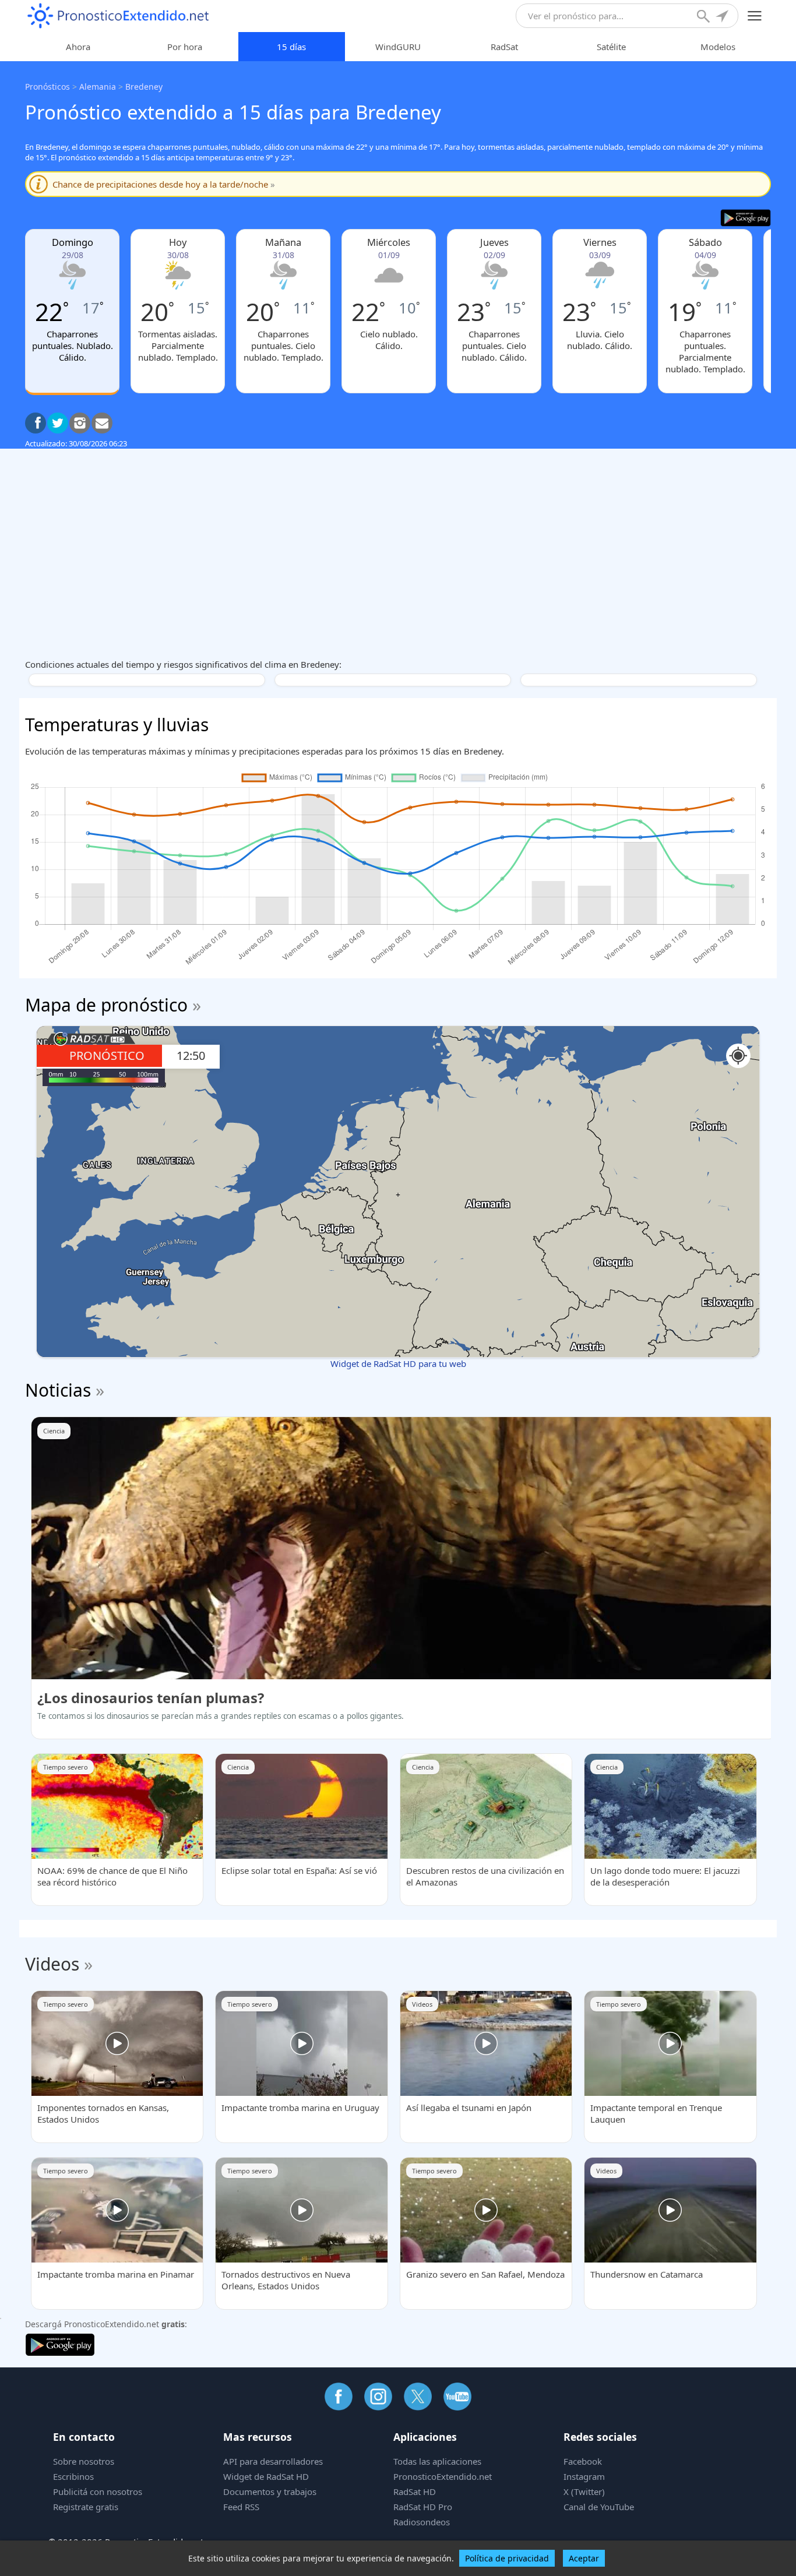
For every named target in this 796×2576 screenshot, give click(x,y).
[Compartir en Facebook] (36, 423)
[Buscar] (705, 17)
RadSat (504, 47)
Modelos (718, 47)
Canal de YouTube (599, 2507)
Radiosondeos (422, 2522)
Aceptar (584, 2558)
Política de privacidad (507, 2558)
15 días (291, 47)
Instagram (584, 2476)
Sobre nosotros (84, 2461)
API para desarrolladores (273, 2461)
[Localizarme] (723, 17)
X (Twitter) (584, 2492)
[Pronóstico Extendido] (118, 16)
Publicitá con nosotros (98, 2492)
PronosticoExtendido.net (443, 2476)
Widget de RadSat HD (266, 2476)
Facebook (583, 2461)
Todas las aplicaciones (437, 2461)
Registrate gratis (86, 2507)
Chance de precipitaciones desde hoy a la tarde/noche (164, 184)
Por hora (185, 47)
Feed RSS (241, 2507)
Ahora (78, 47)
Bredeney (144, 87)
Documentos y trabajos (270, 2492)
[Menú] (755, 16)
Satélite (611, 47)
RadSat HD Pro (423, 2507)
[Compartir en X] (58, 423)
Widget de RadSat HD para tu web (398, 1363)
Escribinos (73, 2476)
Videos (52, 1964)
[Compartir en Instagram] (80, 423)
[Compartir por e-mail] (102, 423)
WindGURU (398, 47)
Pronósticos (47, 87)
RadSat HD (415, 2492)
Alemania (98, 87)
